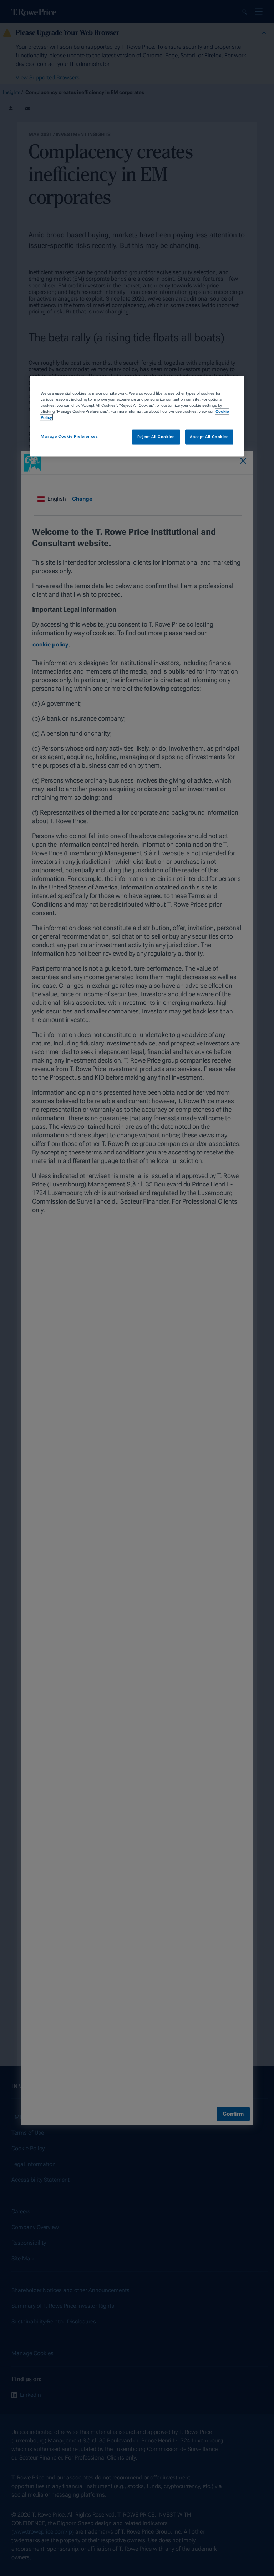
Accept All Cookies (209, 437)
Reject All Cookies (156, 437)
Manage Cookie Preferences (69, 436)
